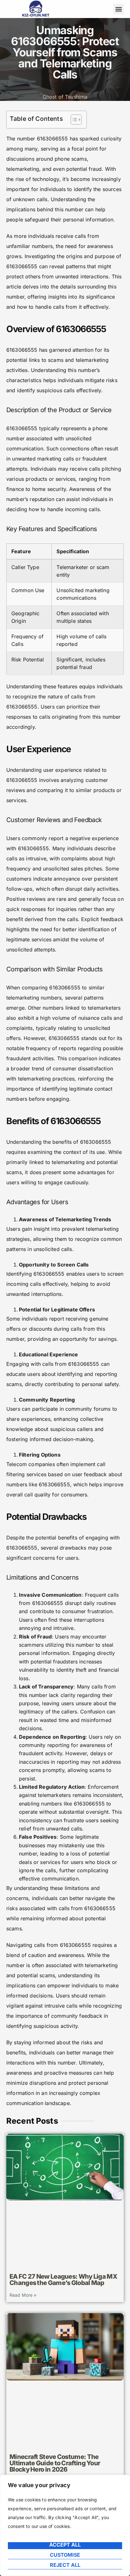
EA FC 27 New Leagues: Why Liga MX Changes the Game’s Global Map (63, 2280)
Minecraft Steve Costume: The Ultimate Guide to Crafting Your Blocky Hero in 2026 (55, 2463)
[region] (65, 2525)
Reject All (65, 2565)
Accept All (65, 2545)
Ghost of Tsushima (65, 97)
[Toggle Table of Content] (73, 120)
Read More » (23, 2295)
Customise (65, 2555)
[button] (118, 9)
